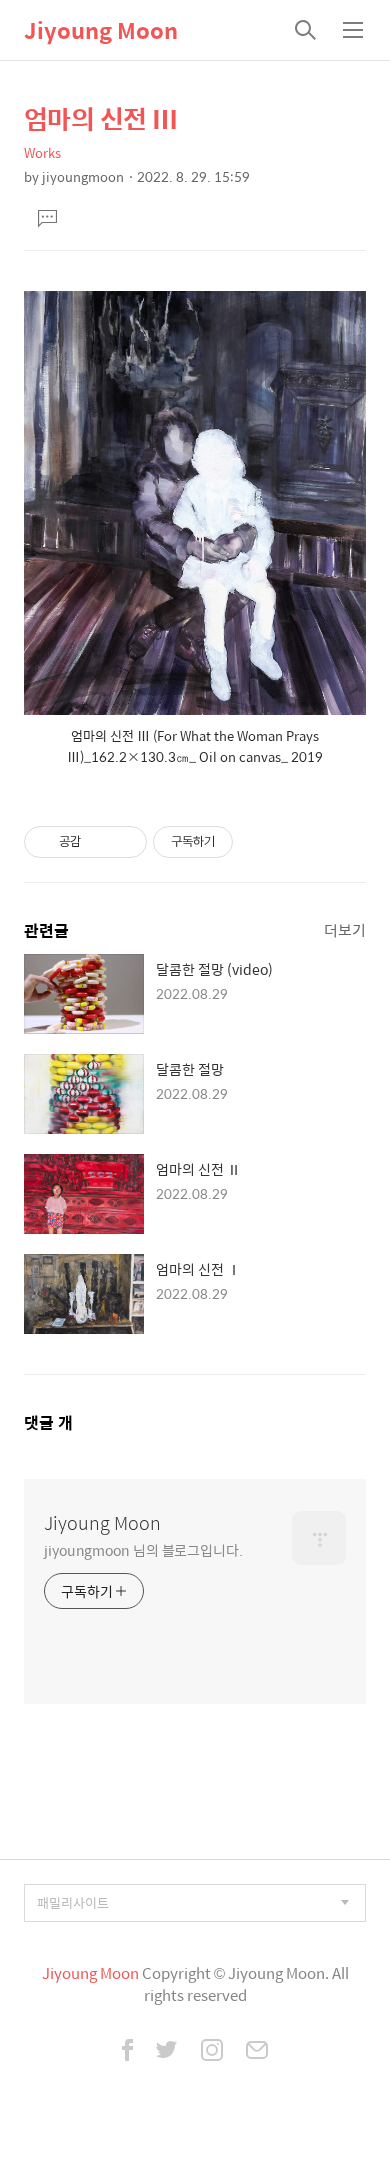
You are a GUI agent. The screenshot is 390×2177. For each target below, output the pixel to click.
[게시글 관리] (124, 842)
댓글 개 (48, 1422)
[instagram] (212, 2052)
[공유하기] (99, 842)
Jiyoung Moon (101, 30)
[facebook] (127, 2052)
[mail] (257, 2052)
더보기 (345, 929)
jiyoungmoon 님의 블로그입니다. (143, 1549)
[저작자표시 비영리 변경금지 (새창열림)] (260, 842)
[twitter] (167, 2052)
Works (42, 152)
